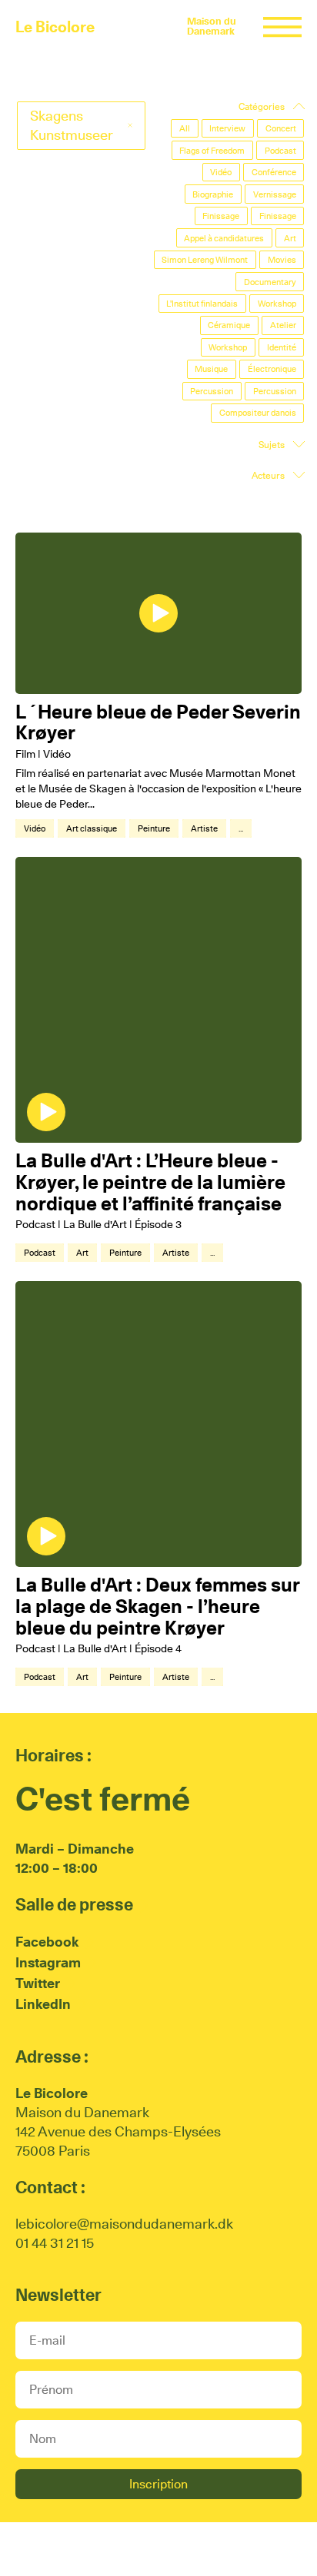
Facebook (47, 1942)
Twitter (38, 1983)
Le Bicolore (55, 27)
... (241, 828)
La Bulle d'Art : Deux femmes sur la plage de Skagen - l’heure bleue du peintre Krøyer (157, 1606)
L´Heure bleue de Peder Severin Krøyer (158, 722)
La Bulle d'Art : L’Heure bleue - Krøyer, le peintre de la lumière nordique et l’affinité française (150, 1182)
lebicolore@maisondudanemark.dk (124, 2224)
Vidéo (35, 828)
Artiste (204, 828)
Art (82, 1253)
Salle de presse (74, 1904)
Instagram (48, 1962)
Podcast (40, 1253)
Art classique (92, 828)
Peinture (154, 828)
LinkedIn (43, 2004)
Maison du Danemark (212, 26)
